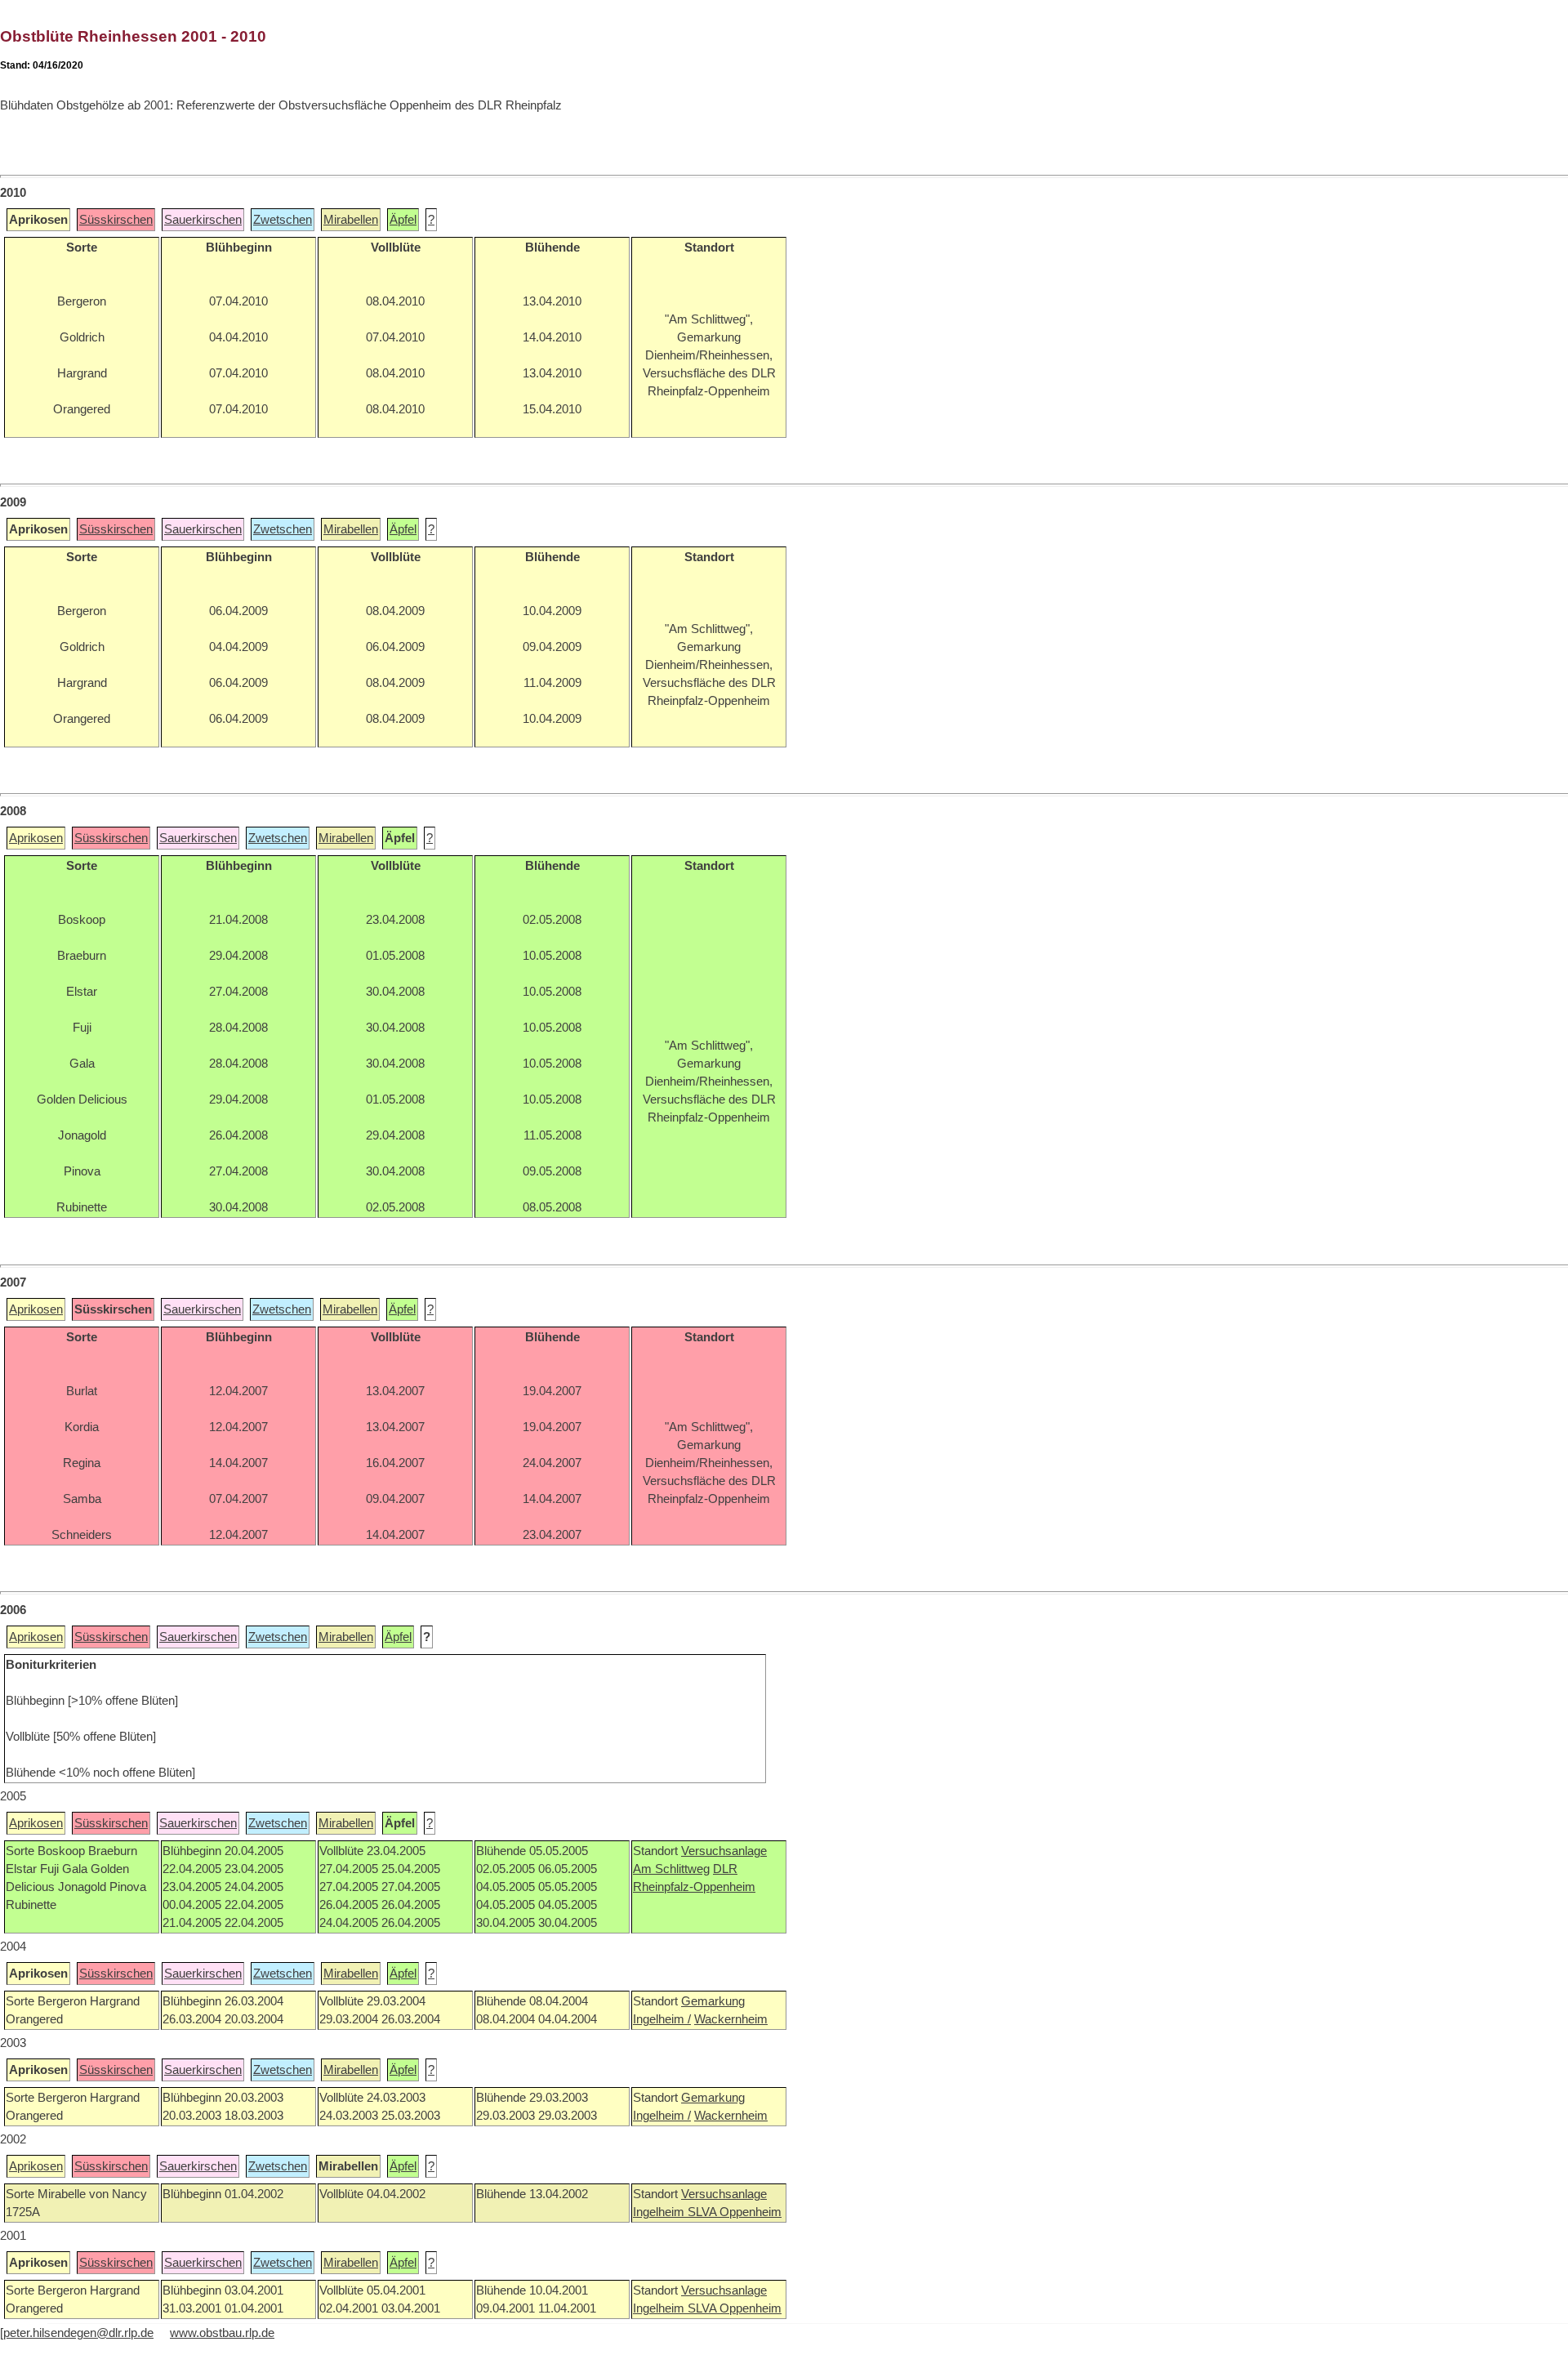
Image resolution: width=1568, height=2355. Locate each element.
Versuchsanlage (724, 1851)
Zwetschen (283, 220)
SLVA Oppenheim (735, 2212)
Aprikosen (36, 838)
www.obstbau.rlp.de (222, 2333)
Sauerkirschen (203, 220)
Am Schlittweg (671, 1869)
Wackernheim (731, 2019)
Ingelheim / (662, 2019)
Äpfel (403, 220)
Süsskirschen (116, 220)
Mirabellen (351, 220)
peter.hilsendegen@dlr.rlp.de (78, 2333)
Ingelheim (660, 2212)
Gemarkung (713, 2001)
